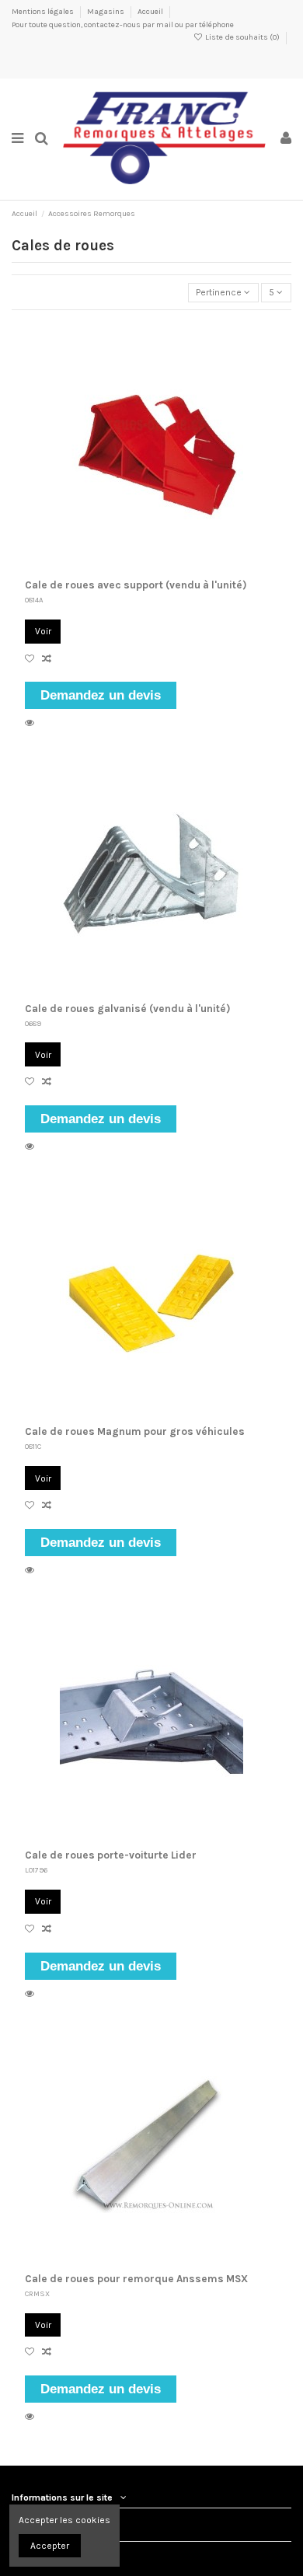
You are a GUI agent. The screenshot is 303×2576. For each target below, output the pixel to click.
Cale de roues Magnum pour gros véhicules (135, 1431)
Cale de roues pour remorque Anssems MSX (136, 2279)
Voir (43, 631)
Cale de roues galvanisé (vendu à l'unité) (128, 1009)
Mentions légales (44, 12)
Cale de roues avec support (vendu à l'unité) (136, 585)
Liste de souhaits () (242, 37)
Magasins (106, 12)
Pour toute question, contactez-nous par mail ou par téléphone (123, 25)
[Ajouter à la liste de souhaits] (33, 659)
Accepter (50, 2546)
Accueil (150, 12)
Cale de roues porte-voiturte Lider (111, 1855)
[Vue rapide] (32, 723)
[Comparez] (49, 659)
